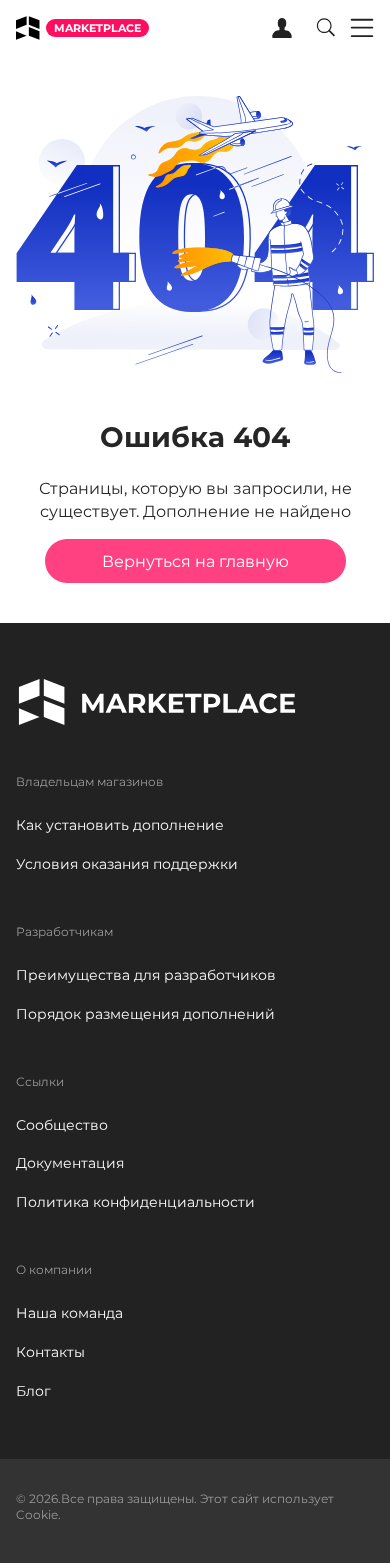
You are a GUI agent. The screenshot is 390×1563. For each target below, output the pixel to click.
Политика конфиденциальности (135, 1202)
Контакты (50, 1352)
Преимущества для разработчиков (146, 975)
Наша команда (69, 1313)
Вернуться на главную (195, 561)
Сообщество (62, 1125)
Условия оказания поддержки (127, 864)
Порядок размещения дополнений (145, 1014)
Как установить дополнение (120, 825)
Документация (70, 1163)
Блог (33, 1391)
